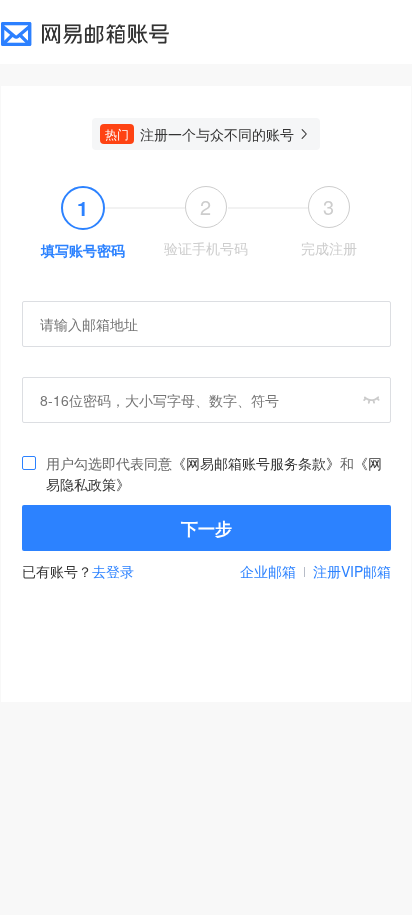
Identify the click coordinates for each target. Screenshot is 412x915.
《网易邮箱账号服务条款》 (256, 463)
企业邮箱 (268, 571)
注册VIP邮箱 (352, 571)
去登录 (113, 571)
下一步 (206, 528)
